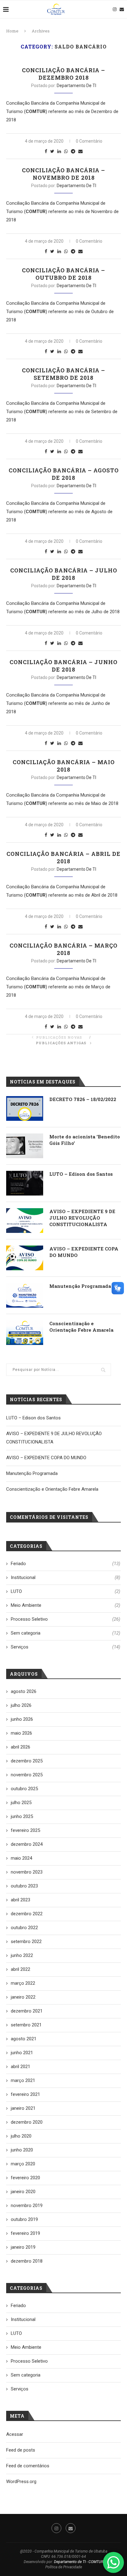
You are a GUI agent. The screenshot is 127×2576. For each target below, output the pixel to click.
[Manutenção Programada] (25, 1295)
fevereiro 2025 (25, 1830)
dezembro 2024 (27, 1844)
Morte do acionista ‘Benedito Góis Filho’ (85, 1140)
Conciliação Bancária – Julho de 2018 (64, 574)
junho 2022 (22, 1955)
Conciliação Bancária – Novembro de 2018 (63, 174)
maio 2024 (21, 1858)
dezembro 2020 (27, 2122)
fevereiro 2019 (25, 2233)
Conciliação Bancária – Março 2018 (63, 949)
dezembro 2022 (27, 1914)
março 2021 (23, 2080)
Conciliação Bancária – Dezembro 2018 (63, 74)
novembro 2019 (27, 2205)
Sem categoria (66, 1633)
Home (12, 31)
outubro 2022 (24, 1928)
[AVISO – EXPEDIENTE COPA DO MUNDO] (25, 1258)
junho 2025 (22, 1816)
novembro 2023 (27, 1872)
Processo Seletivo (66, 1619)
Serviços (66, 1647)
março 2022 (23, 1983)
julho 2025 (21, 1803)
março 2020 (23, 2164)
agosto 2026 (24, 1691)
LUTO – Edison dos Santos (81, 1174)
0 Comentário (89, 141)
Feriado (66, 1564)
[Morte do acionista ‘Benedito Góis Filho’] (25, 1146)
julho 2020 (21, 2136)
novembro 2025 (27, 1775)
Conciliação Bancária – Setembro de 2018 (63, 374)
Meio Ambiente (66, 1605)
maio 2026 (21, 1733)
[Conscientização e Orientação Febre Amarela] (25, 1333)
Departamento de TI (76, 86)
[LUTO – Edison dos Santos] (25, 1183)
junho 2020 (22, 2150)
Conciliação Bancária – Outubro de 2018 (63, 274)
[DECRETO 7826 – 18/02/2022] (25, 1108)
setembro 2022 (26, 1941)
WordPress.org (21, 2482)
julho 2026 (21, 1705)
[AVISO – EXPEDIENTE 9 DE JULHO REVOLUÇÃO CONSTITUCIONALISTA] (25, 1221)
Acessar (15, 2434)
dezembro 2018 (27, 2261)
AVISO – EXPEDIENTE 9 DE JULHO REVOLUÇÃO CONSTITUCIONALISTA (82, 1218)
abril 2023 (20, 1900)
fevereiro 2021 (25, 2094)
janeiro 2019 (23, 2247)
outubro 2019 (24, 2219)
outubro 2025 (24, 1789)
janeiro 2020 (23, 2192)
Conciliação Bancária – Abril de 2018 (63, 857)
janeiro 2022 (23, 1997)
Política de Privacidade (64, 2567)
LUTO (66, 1591)
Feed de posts (21, 2450)
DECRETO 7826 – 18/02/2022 (83, 1099)
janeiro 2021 (23, 2108)
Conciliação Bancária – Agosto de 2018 (64, 474)
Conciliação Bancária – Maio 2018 (64, 766)
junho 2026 (22, 1719)
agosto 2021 (24, 2039)
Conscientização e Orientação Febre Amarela (81, 1327)
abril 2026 (20, 1747)
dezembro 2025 (27, 1761)
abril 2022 (20, 1969)
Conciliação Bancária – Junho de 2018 (63, 666)
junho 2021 (22, 2053)
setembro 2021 (26, 2025)
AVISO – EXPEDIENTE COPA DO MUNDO (84, 1252)
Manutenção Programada (80, 1286)
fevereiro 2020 (25, 2178)
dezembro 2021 (27, 2011)
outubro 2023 (24, 1886)
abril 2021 (20, 2067)
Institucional (66, 1577)
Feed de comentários (28, 2466)
